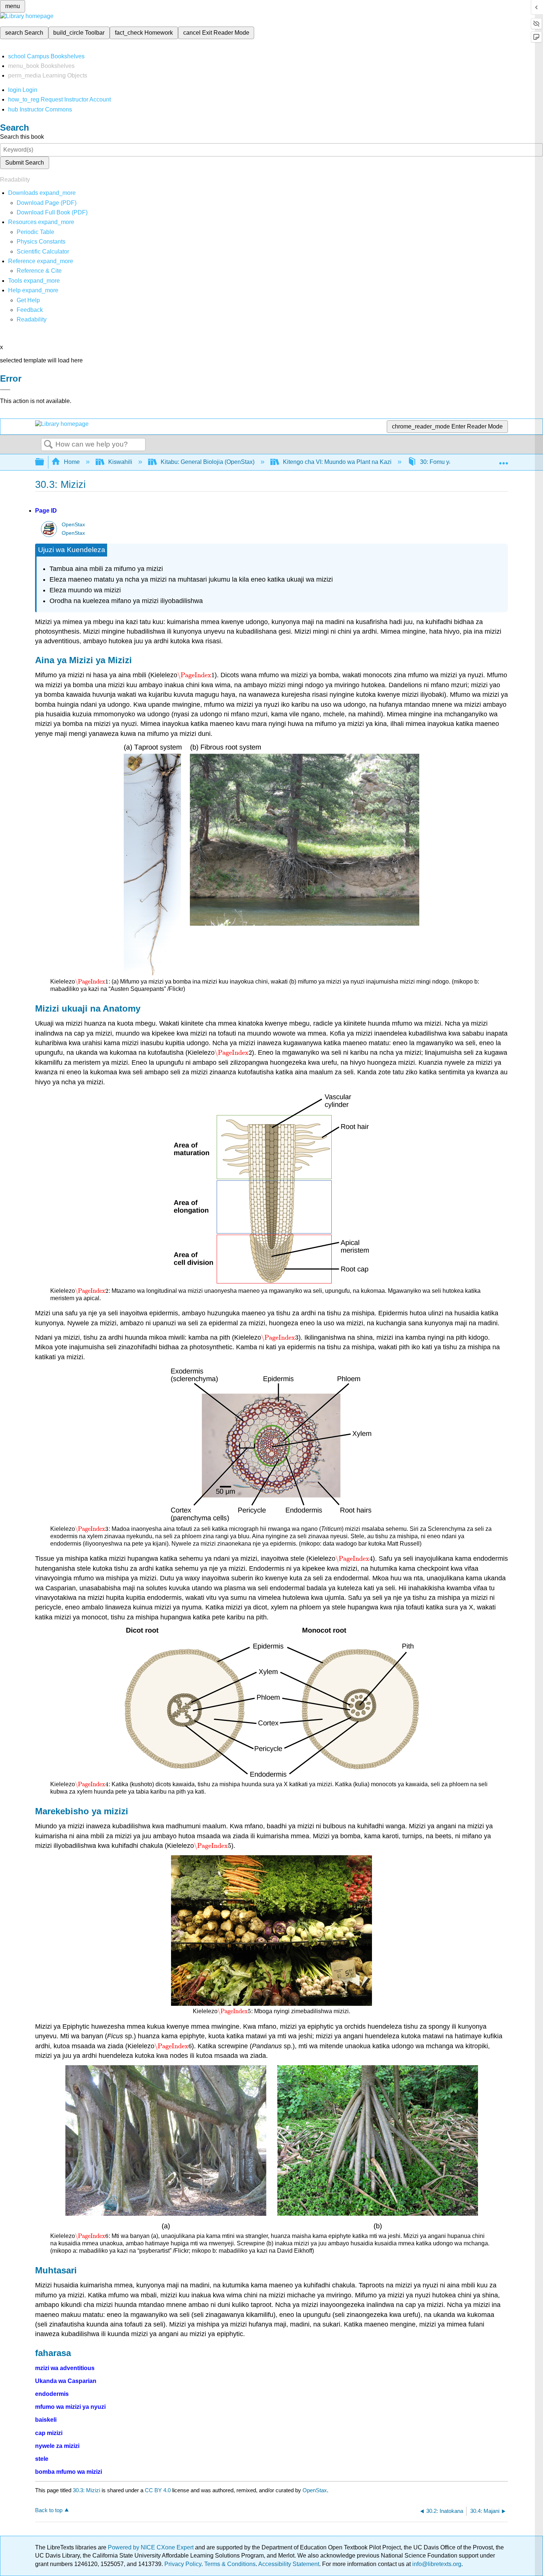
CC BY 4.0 (158, 2490)
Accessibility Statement (289, 2564)
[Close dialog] (5, 390)
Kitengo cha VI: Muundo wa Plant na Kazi (337, 462)
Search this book (22, 137)
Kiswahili (120, 462)
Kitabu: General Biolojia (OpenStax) (208, 462)
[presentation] (196, 675)
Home (72, 462)
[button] (30, 310)
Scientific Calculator (43, 252)
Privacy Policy (183, 2564)
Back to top (49, 2510)
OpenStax (73, 525)
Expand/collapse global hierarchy (44, 462)
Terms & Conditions (230, 2564)
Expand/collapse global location (503, 460)
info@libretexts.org (436, 2564)
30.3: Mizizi (86, 2490)
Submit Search (25, 163)
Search (48, 445)
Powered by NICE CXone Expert (151, 2547)
